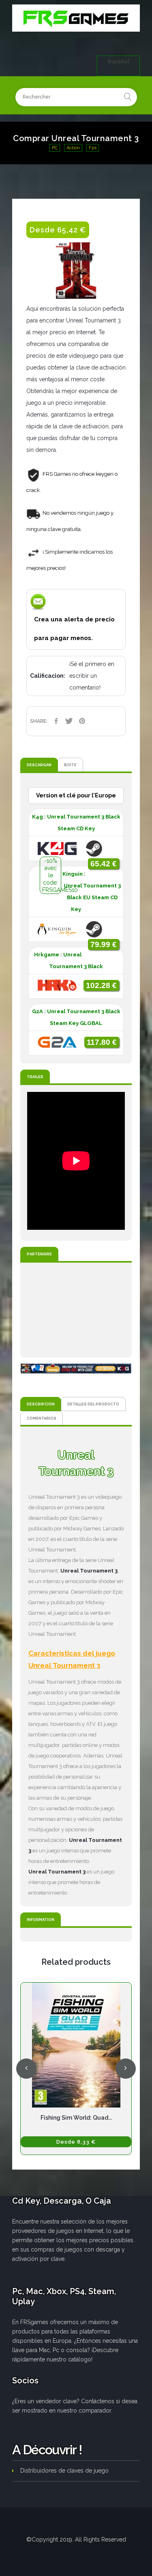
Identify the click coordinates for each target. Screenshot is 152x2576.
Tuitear (69, 721)
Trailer (35, 1077)
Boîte (70, 765)
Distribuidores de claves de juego (64, 2471)
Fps (93, 148)
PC (55, 148)
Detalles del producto (93, 1404)
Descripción (41, 1404)
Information (41, 1920)
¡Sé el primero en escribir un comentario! (92, 676)
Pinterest (82, 721)
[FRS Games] (76, 18)
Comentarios (42, 1418)
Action (73, 148)
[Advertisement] (76, 1310)
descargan (39, 765)
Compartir (56, 721)
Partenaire (39, 1254)
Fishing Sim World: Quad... (76, 2118)
